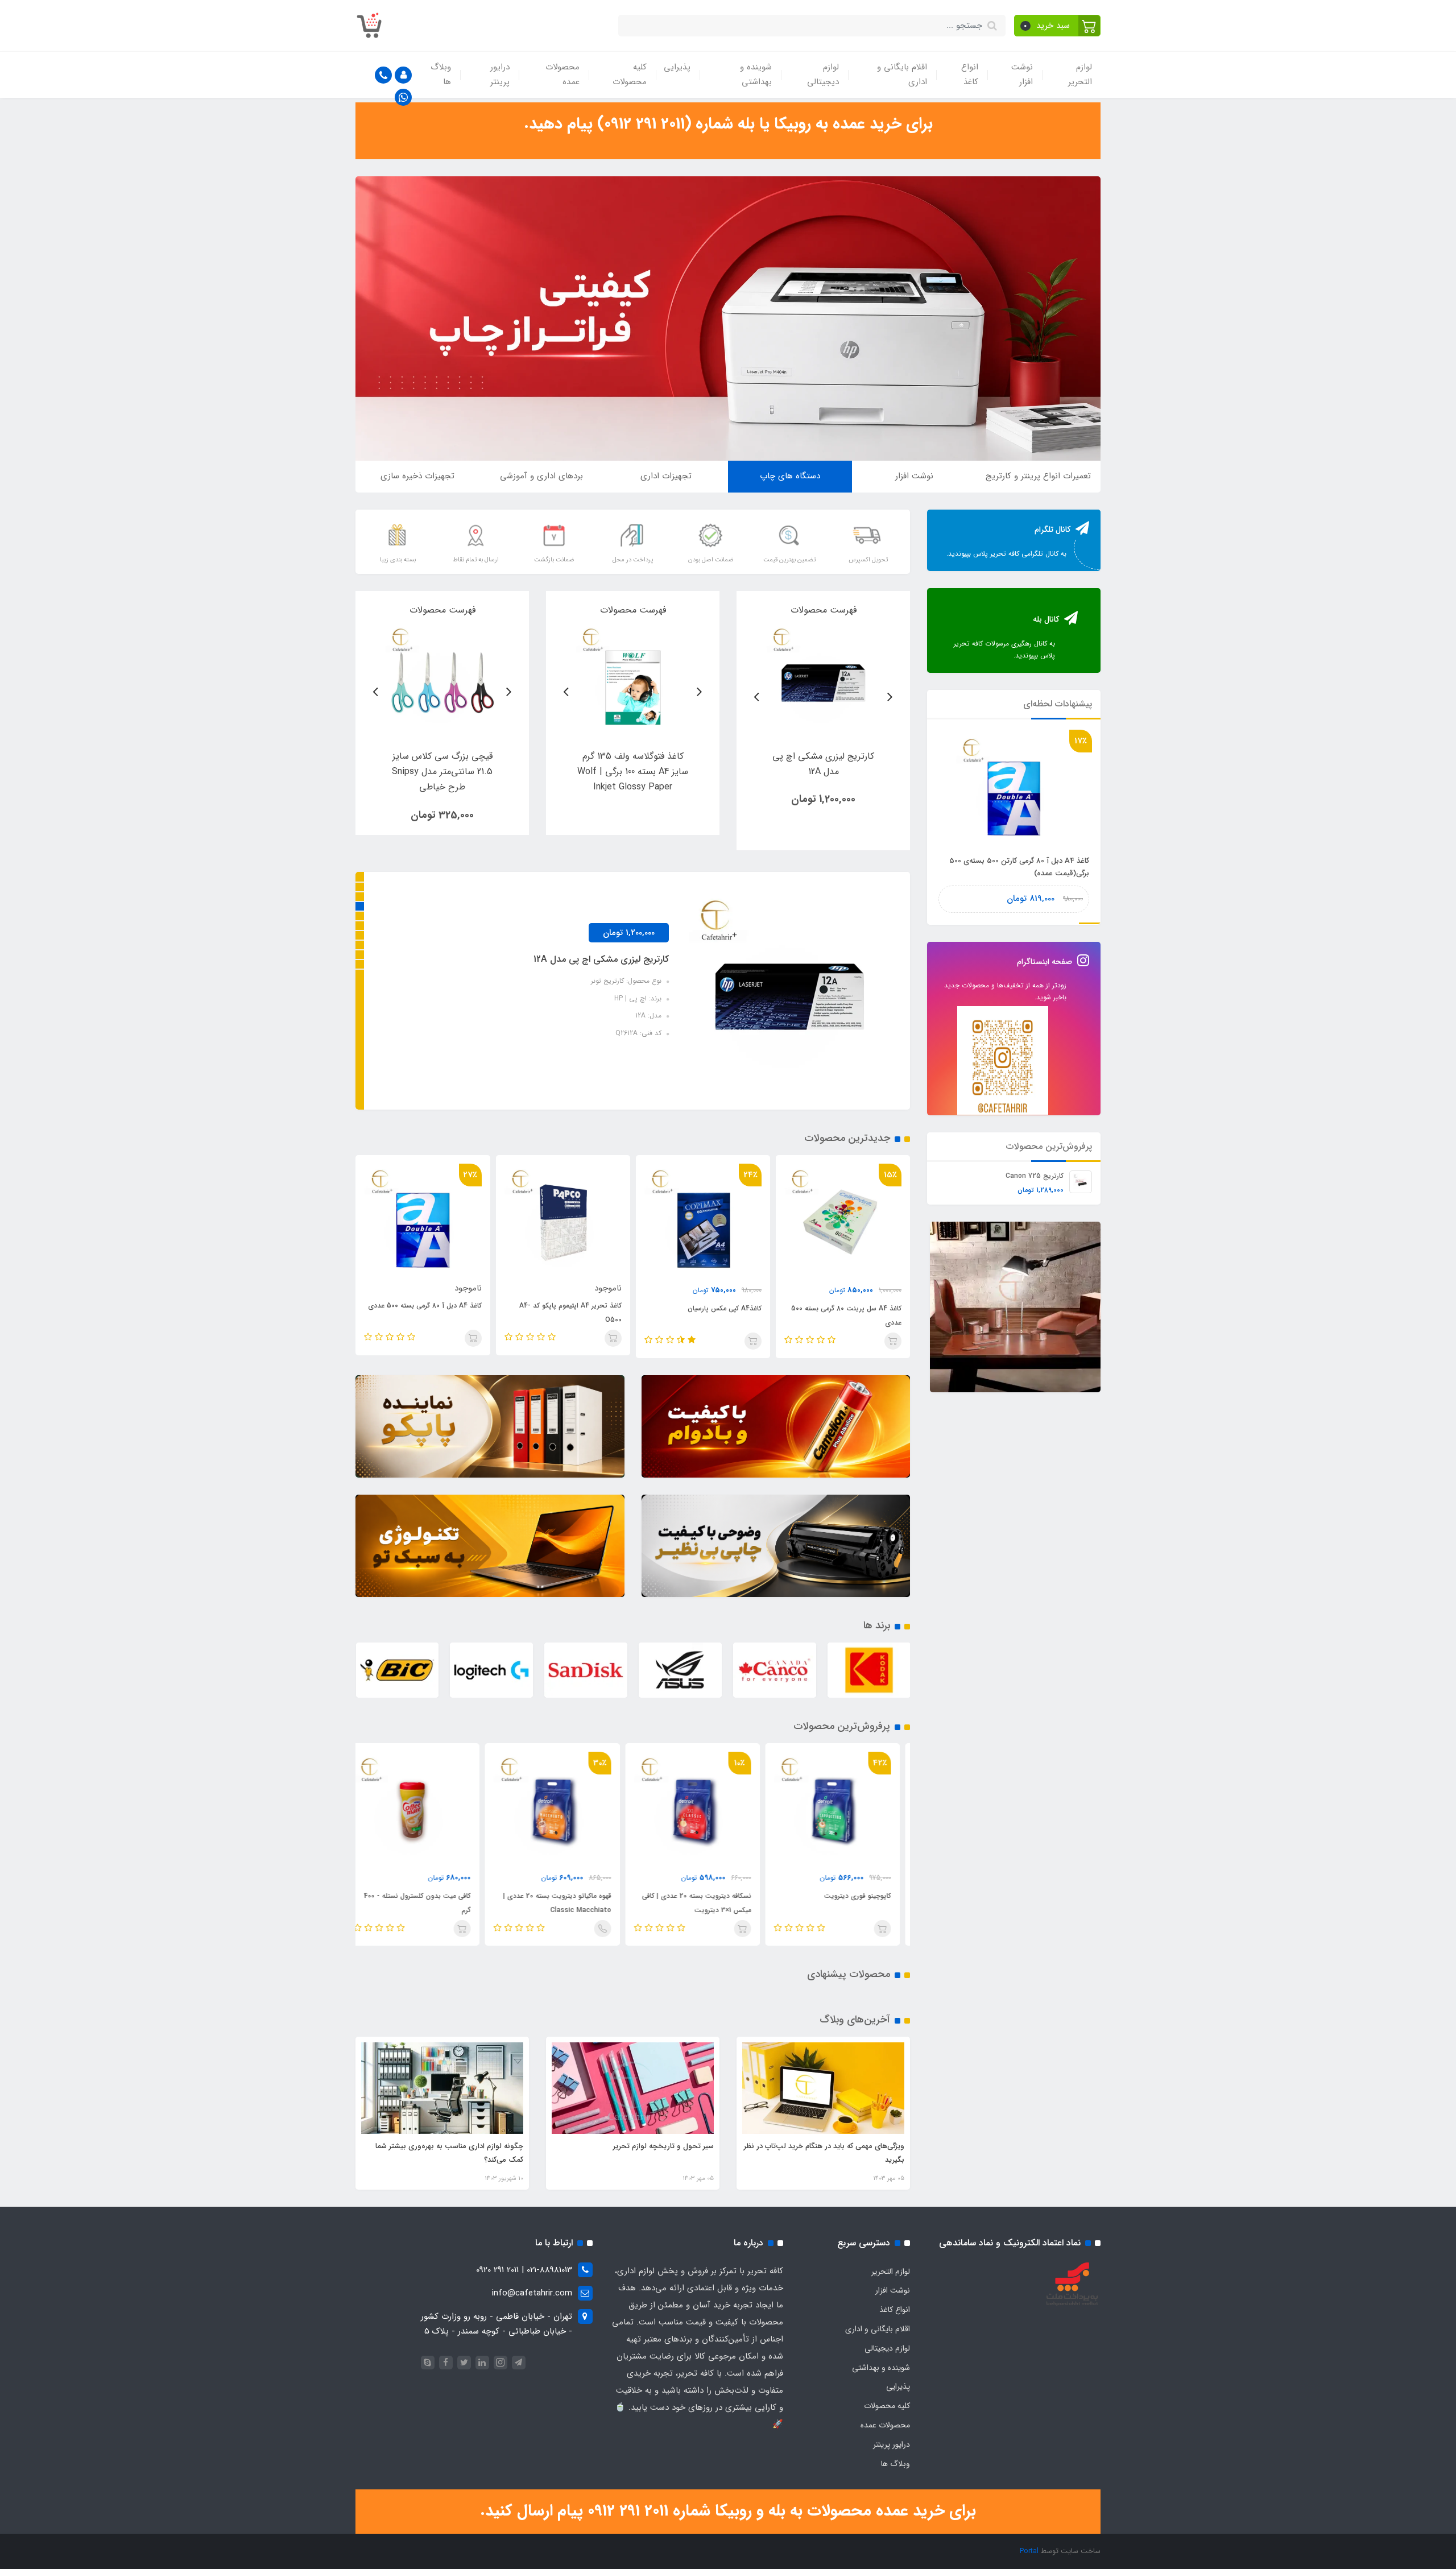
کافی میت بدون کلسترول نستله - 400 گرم (568, 1903)
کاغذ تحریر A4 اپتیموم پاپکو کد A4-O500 (710, 1313)
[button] (1058, 26)
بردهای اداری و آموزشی (541, 476)
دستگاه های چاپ (790, 476)
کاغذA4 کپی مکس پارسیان (864, 1308)
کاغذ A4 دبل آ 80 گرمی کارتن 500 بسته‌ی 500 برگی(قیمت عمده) (433, 1315)
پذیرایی (677, 67)
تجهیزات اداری (666, 476)
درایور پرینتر (500, 75)
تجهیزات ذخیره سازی (417, 476)
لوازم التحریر (1080, 75)
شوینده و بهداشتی (756, 75)
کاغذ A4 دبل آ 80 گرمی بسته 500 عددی (564, 1306)
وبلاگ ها (441, 75)
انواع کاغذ (970, 75)
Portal (1029, 2551)
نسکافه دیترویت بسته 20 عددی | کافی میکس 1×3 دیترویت (847, 1903)
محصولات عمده (562, 75)
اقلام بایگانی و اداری (902, 75)
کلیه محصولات (630, 75)
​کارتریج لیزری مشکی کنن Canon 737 (598, 959)
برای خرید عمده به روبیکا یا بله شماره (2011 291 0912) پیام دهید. (728, 124)
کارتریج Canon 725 (1035, 1175)
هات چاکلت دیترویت (452, 1896)
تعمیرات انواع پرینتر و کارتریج (1038, 476)
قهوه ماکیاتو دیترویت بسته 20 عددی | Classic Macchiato (708, 1903)
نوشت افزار (1022, 75)
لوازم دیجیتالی (823, 75)
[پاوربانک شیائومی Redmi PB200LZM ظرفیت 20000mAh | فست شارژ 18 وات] (823, 680)
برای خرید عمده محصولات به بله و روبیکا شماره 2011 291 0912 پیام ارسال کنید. (728, 2511)
